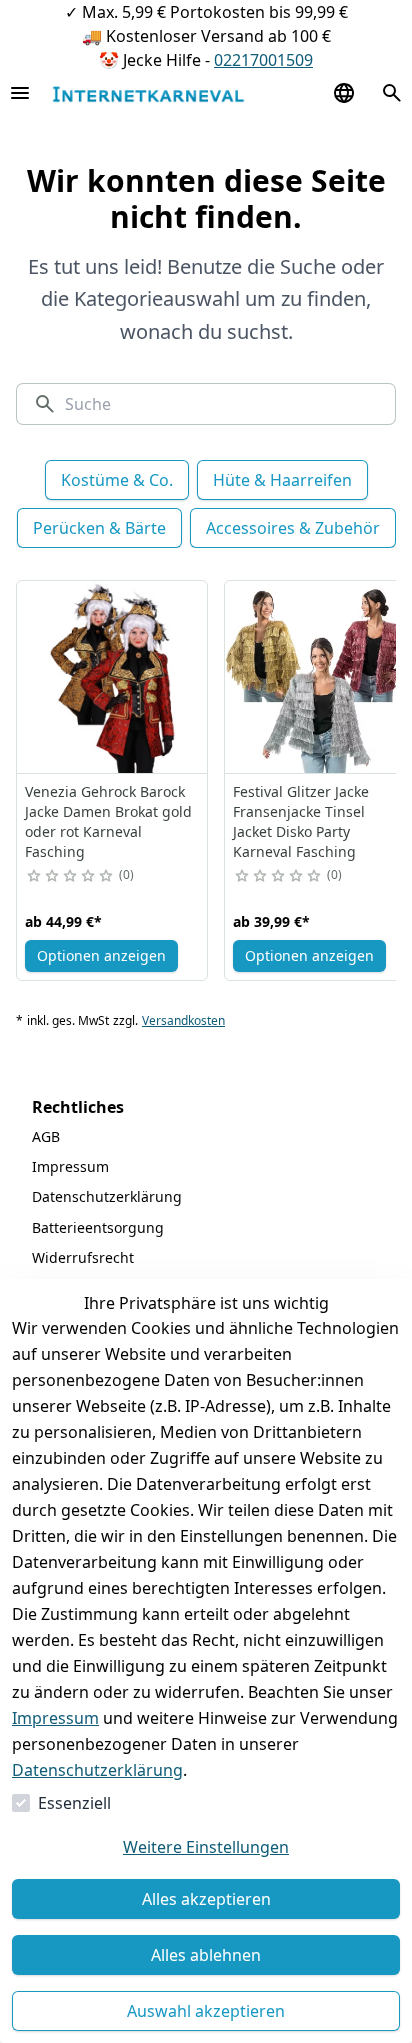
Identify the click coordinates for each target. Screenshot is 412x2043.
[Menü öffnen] (20, 93)
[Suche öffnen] (392, 93)
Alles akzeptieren (206, 1899)
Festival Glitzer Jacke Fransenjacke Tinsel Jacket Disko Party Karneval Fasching (301, 821)
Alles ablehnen (206, 1955)
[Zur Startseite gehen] (148, 93)
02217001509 (263, 60)
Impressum (55, 1718)
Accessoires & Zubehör (293, 528)
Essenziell (74, 1803)
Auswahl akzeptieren (206, 2011)
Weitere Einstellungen (206, 1847)
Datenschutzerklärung (97, 1770)
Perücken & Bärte (99, 528)
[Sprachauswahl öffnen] (344, 93)
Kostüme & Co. (117, 480)
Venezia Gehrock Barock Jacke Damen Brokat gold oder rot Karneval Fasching (108, 821)
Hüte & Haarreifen (282, 480)
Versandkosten (183, 1021)
